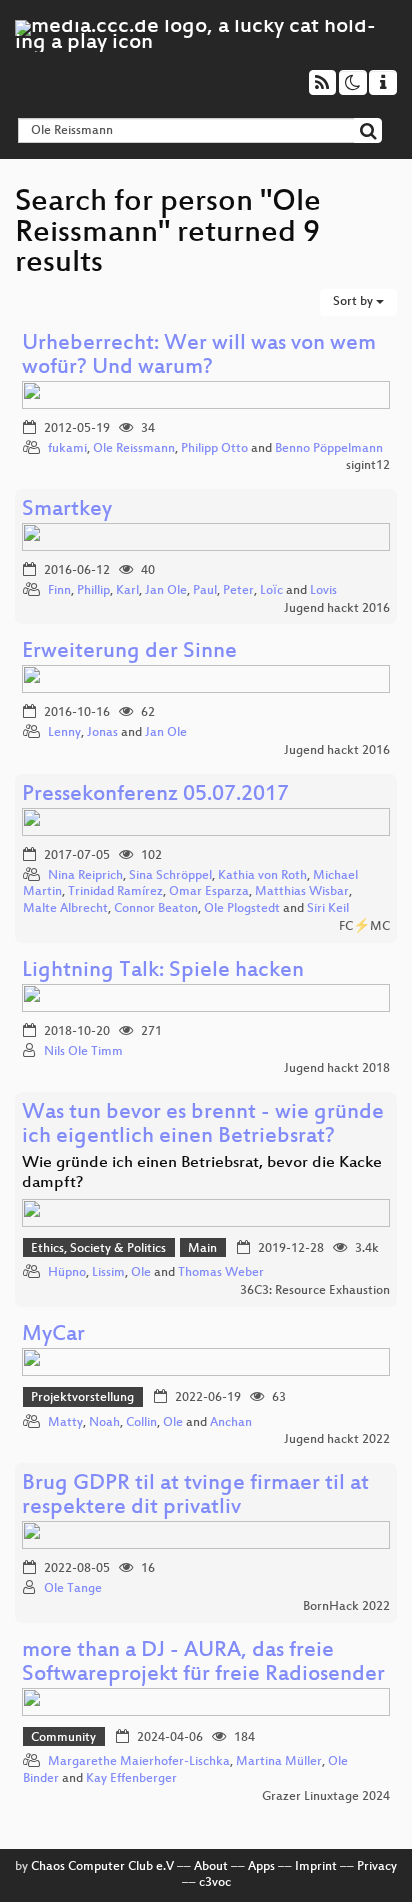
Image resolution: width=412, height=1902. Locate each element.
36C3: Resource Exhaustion (315, 1291)
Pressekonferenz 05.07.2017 (155, 795)
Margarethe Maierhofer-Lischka (139, 1762)
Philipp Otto (214, 449)
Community (63, 1738)
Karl (127, 591)
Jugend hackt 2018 (337, 1069)
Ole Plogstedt (242, 909)
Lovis (323, 591)
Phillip (93, 591)
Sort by (354, 302)
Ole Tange (73, 1589)
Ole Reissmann (134, 449)
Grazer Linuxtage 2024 (326, 1797)
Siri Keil (328, 909)
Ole (142, 1273)
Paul (205, 591)
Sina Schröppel (170, 876)
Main (202, 1249)
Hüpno (67, 1273)
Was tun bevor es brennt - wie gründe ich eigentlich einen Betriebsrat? (203, 1125)
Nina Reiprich (85, 876)
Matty (65, 1423)
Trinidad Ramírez (115, 892)
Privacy (377, 1867)
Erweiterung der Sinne (129, 652)
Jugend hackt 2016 (337, 609)
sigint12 (368, 466)
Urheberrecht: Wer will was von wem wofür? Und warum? (199, 356)
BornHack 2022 (346, 1607)
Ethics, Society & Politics (98, 1249)
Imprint (316, 1867)
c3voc (215, 1883)
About (211, 1867)
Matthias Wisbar (302, 892)
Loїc (271, 591)
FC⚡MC (364, 927)
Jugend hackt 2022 (337, 1440)
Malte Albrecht (65, 909)
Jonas (102, 733)
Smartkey (67, 510)
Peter (238, 591)
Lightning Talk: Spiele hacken (163, 971)
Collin (141, 1423)
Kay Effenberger (131, 1779)
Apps (261, 1867)
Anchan (231, 1423)
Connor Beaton (156, 909)
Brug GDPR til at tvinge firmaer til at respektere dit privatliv (195, 1496)
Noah (104, 1423)
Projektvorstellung (82, 1398)
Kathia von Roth (262, 876)
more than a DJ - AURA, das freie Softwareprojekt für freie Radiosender (203, 1663)
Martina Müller (279, 1762)
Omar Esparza (209, 892)
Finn (59, 591)
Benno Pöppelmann (329, 449)
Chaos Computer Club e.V (102, 1867)
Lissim (108, 1273)
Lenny (64, 733)
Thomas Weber (221, 1273)
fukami (67, 449)
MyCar (53, 1335)
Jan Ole (166, 591)
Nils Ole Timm (83, 1052)
